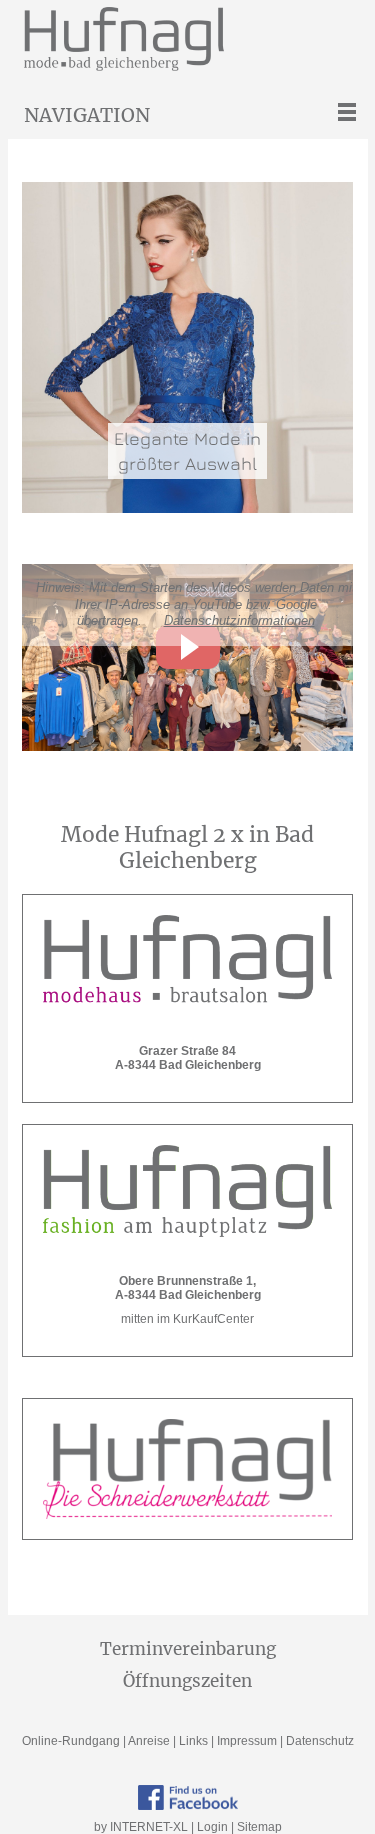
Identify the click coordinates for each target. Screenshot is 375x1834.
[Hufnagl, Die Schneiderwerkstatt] (187, 1469)
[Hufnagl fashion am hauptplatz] (187, 1191)
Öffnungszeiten (187, 1681)
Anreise (149, 1741)
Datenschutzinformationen (239, 620)
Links (193, 1741)
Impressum (247, 1741)
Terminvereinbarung (188, 1649)
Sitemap (259, 1827)
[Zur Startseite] (196, 39)
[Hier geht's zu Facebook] (188, 1798)
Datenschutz (320, 1741)
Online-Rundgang (71, 1741)
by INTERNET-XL (141, 1827)
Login (212, 1827)
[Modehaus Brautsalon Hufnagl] (187, 961)
